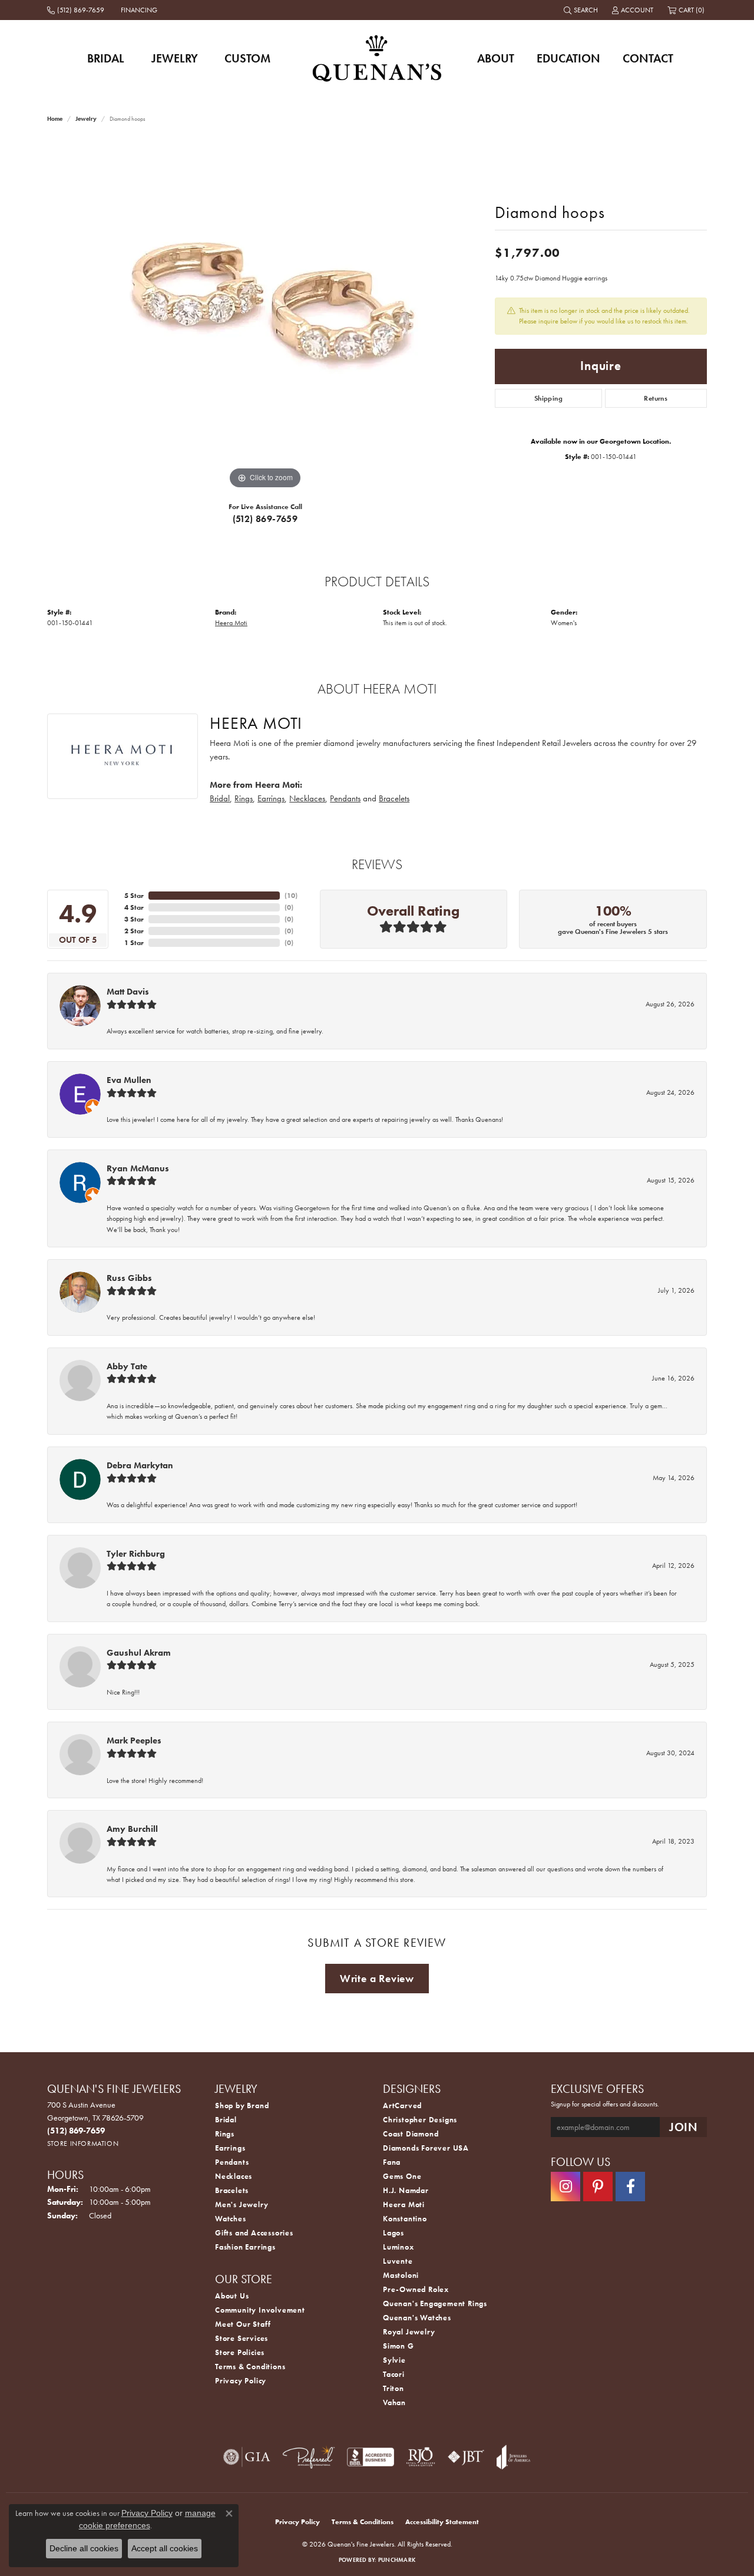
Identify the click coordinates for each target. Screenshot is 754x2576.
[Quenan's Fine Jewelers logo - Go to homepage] (377, 58)
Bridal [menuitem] (226, 2120)
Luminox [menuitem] (399, 2247)
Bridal (106, 58)
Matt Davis (128, 992)
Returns (656, 398)
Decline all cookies (84, 2548)
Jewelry (175, 58)
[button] (582, 10)
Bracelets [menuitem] (232, 2190)
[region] (265, 315)
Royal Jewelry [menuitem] (409, 2332)
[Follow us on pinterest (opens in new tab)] (598, 2187)
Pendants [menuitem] (232, 2162)
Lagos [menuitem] (393, 2233)
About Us (232, 2296)
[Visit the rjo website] (421, 2457)
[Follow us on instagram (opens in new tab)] (565, 2187)
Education (568, 58)
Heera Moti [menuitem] (404, 2205)
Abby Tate (127, 1366)
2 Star (134, 931)
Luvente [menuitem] (398, 2261)
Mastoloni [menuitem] (401, 2275)
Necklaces (307, 798)
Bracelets (394, 798)
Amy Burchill (132, 1829)
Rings (244, 798)
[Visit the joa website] (514, 2457)
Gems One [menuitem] (402, 2176)
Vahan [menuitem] (394, 2402)
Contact (648, 58)
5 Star (134, 896)
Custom (247, 58)
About (496, 58)
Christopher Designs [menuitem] (420, 2120)
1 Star (134, 943)
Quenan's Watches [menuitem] (417, 2318)
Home (55, 119)
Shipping (548, 398)
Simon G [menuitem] (399, 2346)
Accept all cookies (165, 2548)
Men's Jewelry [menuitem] (242, 2205)
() (291, 896)
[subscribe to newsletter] (683, 2127)
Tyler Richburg (136, 1554)
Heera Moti (231, 623)
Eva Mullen (129, 1080)
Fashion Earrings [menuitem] (245, 2247)
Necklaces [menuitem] (234, 2176)
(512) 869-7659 (265, 519)
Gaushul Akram (139, 1653)
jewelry (86, 119)
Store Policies (240, 2352)
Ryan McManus (138, 1168)
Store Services (242, 2338)
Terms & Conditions (250, 2367)
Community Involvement (260, 2310)
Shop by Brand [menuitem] (242, 2106)
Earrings (271, 798)
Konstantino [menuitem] (405, 2219)
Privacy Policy (241, 2381)
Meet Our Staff (243, 2324)
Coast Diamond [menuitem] (411, 2134)
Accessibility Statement (442, 2522)
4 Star (134, 907)
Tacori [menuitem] (394, 2374)
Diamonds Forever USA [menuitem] (426, 2148)
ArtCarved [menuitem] (402, 2106)
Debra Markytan (140, 1465)
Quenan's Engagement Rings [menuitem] (435, 2303)
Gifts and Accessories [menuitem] (254, 2233)
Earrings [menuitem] (230, 2148)
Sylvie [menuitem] (394, 2360)
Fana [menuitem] (392, 2162)
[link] (77, 10)
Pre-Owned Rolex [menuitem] (416, 2289)
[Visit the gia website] (247, 2457)
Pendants (345, 798)
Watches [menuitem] (231, 2219)
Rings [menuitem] (225, 2134)
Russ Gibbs (129, 1278)
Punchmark (397, 2560)
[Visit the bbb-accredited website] (371, 2457)
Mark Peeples (134, 1741)
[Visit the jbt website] (466, 2457)
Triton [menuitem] (393, 2388)
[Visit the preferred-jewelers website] (309, 2457)
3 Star (134, 919)
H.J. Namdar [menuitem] (406, 2190)
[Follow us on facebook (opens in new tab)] (630, 2187)
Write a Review (377, 1979)
